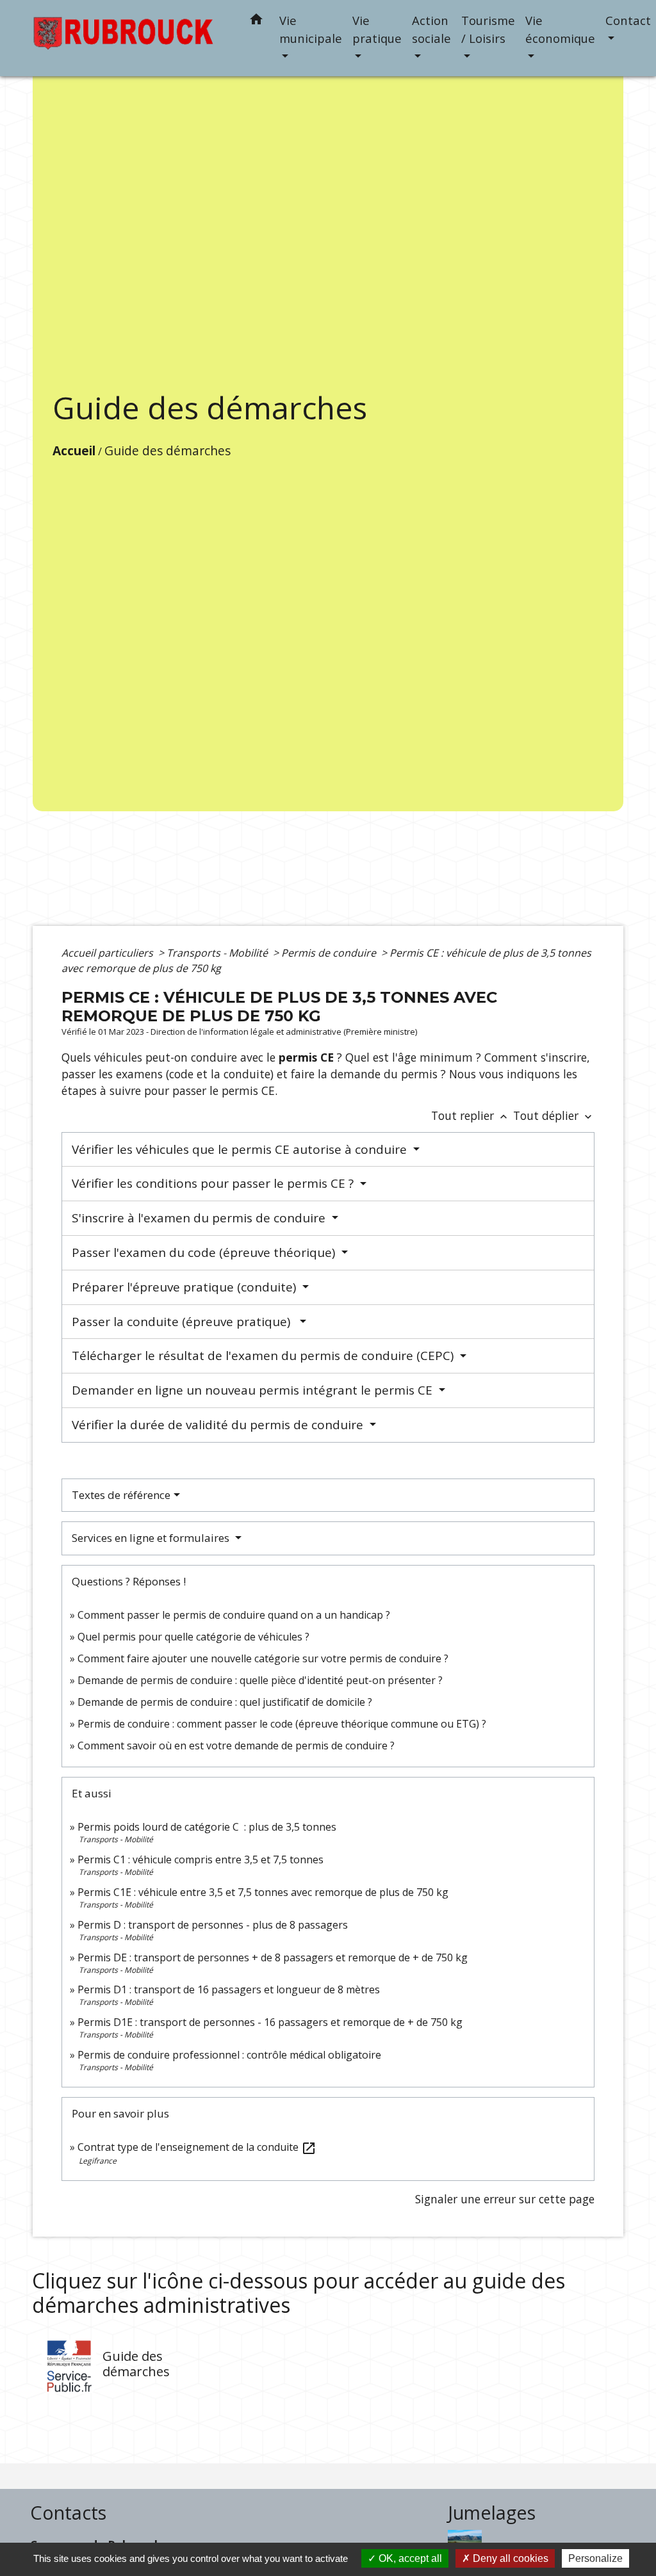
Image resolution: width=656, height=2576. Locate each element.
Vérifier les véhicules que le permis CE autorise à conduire (241, 1149)
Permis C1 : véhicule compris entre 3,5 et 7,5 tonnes (201, 1859)
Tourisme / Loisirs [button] (488, 29)
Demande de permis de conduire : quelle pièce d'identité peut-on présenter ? (260, 1680)
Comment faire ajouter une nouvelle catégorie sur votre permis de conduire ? (263, 1658)
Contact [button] (628, 20)
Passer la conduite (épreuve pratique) (184, 1322)
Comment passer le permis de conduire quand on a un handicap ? (234, 1615)
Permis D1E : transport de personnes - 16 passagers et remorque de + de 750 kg (270, 2022)
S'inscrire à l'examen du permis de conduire (200, 1218)
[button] (256, 21)
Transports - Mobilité (218, 953)
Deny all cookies (509, 2558)
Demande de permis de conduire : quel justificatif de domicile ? (225, 1702)
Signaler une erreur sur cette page (505, 2199)
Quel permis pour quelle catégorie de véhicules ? (193, 1637)
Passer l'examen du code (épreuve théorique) (205, 1252)
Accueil (74, 450)
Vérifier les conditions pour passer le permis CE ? (214, 1183)
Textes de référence (121, 1495)
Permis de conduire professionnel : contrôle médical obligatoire (229, 2055)
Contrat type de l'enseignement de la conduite (197, 2147)
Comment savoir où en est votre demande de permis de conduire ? (236, 1746)
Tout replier (471, 1115)
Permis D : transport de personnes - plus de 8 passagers (213, 1925)
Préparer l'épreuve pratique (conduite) (185, 1287)
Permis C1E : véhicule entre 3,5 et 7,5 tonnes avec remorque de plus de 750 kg (263, 1892)
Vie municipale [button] (311, 29)
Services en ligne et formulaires (152, 1538)
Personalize (595, 2558)
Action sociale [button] (431, 29)
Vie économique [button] (560, 29)
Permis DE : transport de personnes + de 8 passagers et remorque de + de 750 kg (273, 1957)
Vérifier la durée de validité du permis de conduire (219, 1425)
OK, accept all (409, 2558)
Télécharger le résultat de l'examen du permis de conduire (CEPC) (264, 1356)
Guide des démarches (168, 450)
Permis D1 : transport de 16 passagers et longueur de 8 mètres (229, 1989)
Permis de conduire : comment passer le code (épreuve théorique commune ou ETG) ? (282, 1724)
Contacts (68, 2513)
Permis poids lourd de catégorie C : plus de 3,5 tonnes (207, 1827)
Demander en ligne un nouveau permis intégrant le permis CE (254, 1390)
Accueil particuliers (109, 953)
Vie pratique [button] (377, 29)
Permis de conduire (330, 953)
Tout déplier (554, 1115)
